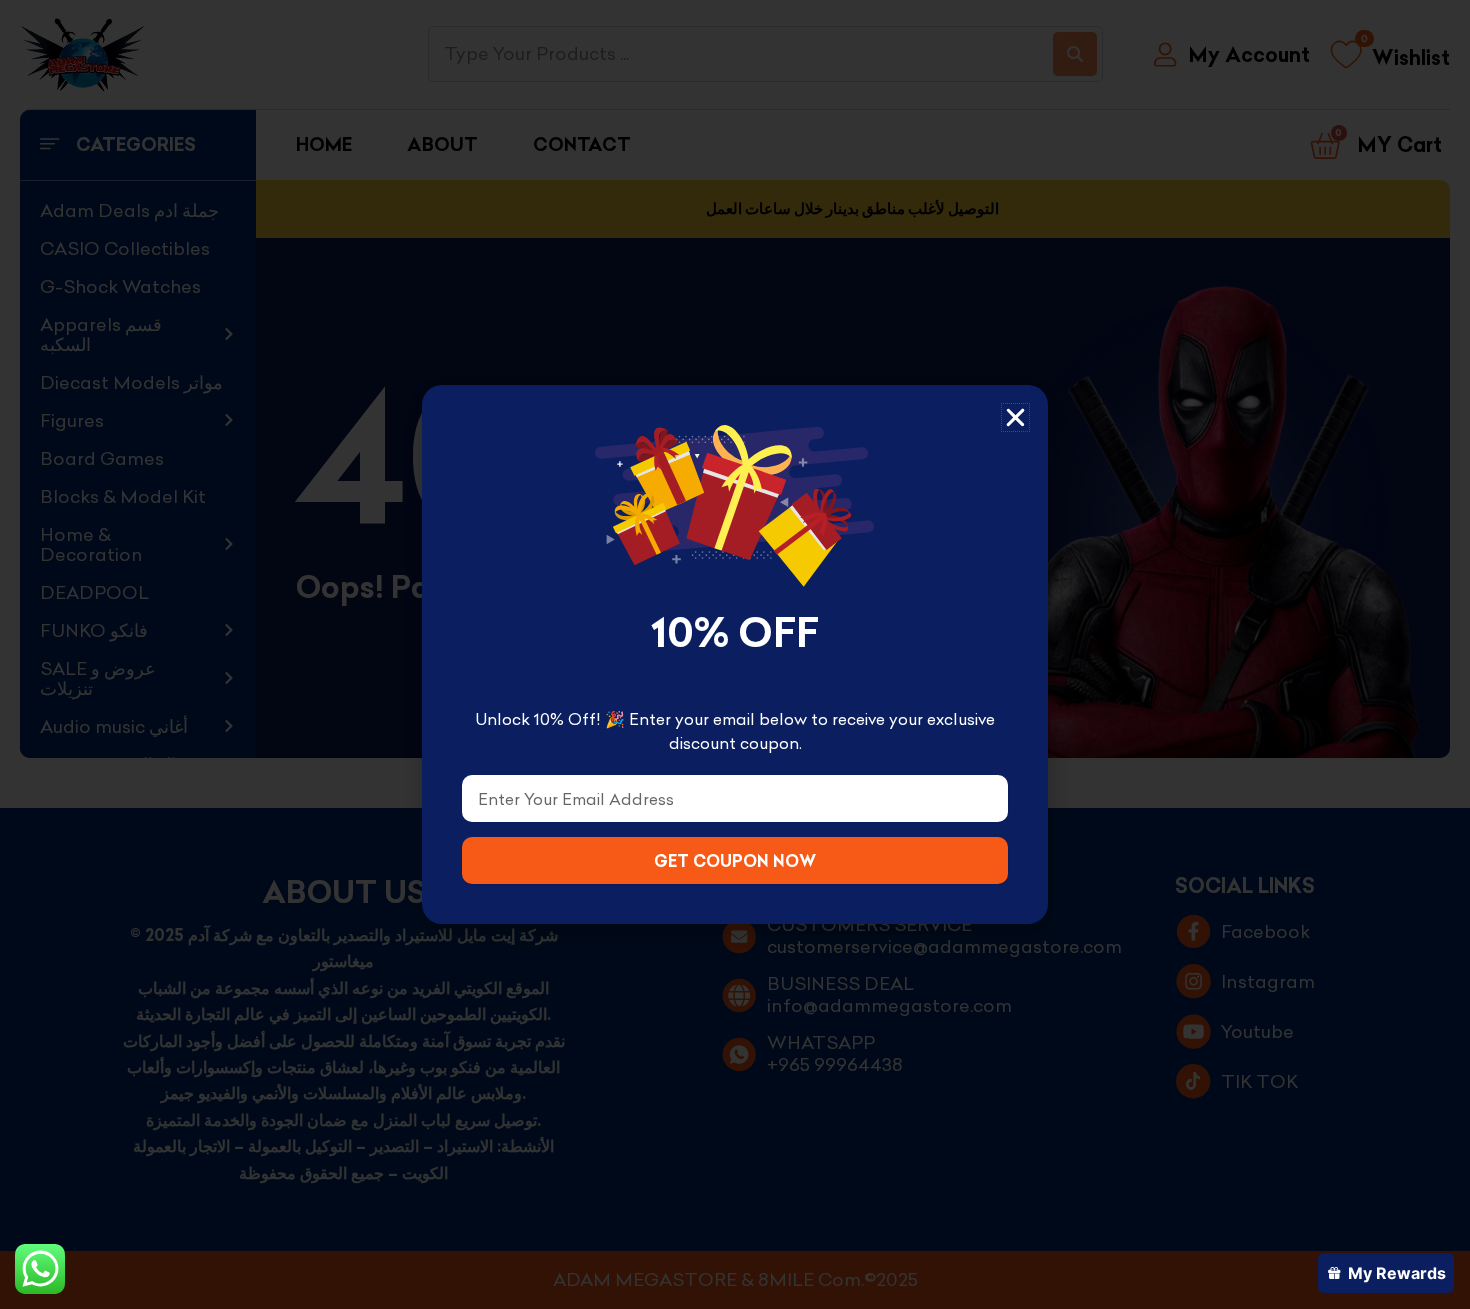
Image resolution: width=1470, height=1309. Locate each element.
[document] (735, 654)
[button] (1015, 417)
